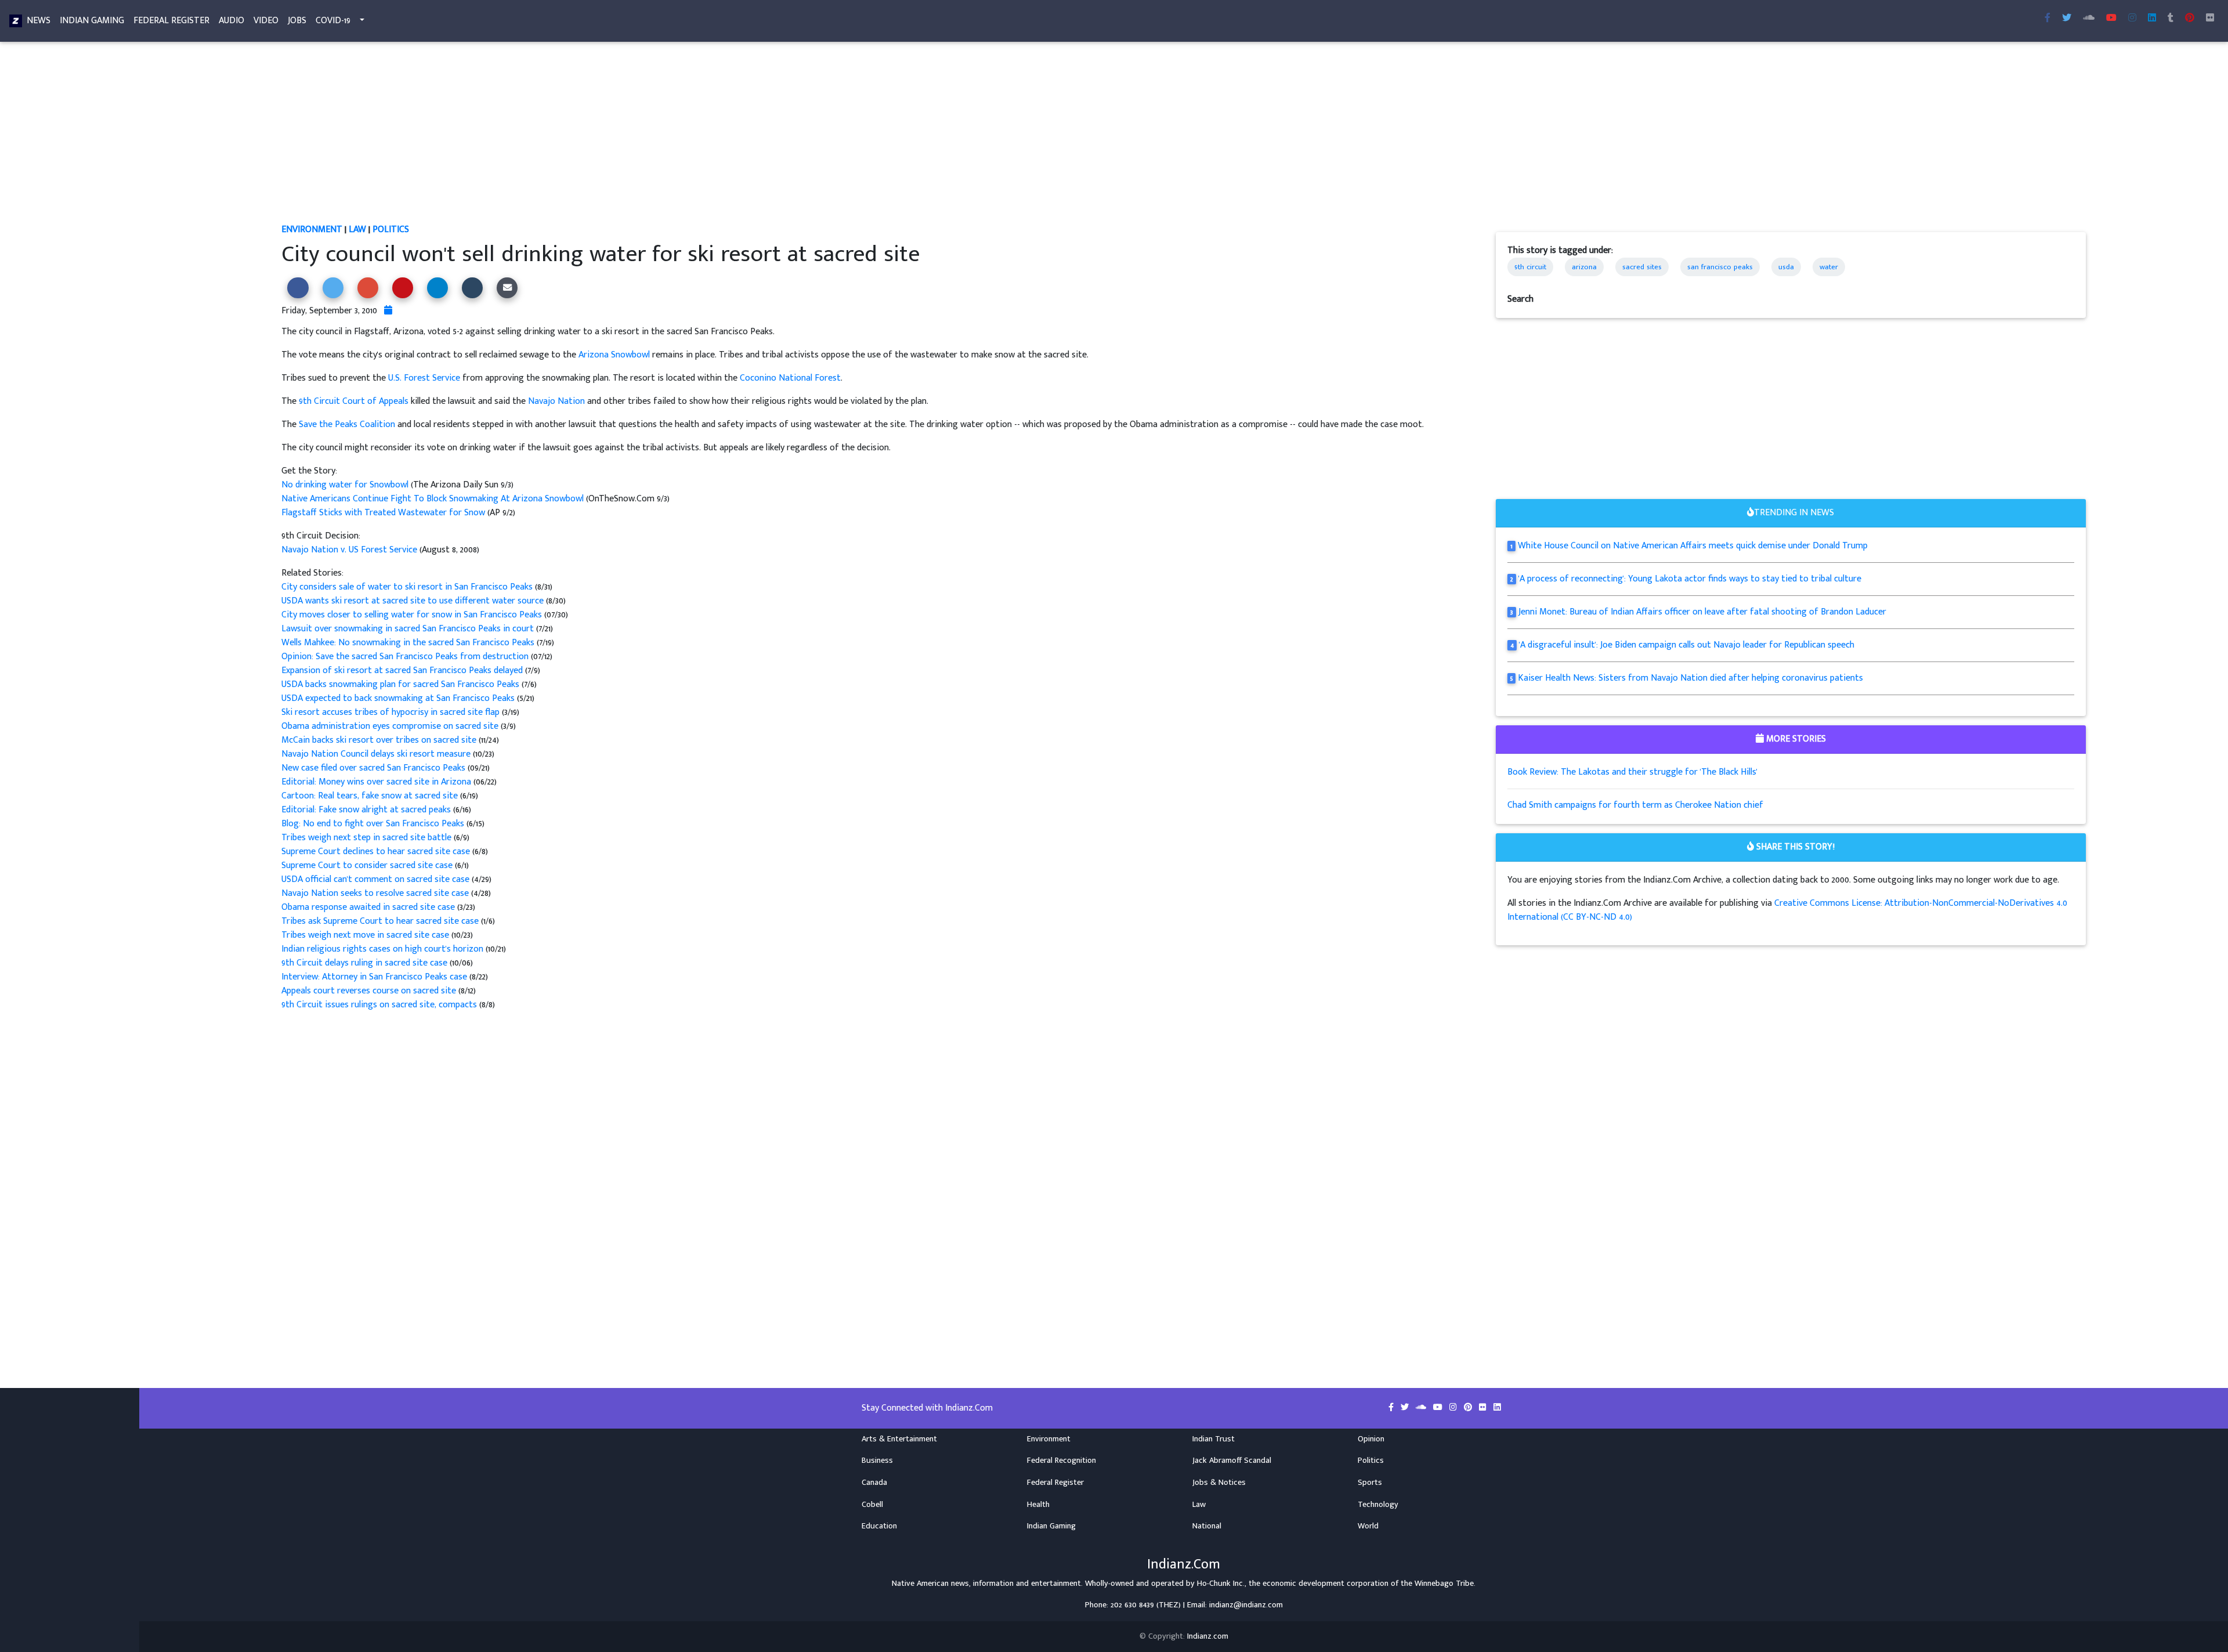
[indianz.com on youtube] (2111, 19)
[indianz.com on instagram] (1454, 1408)
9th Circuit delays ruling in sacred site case (364, 963)
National (1207, 1526)
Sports (1370, 1483)
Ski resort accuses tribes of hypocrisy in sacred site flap (390, 712)
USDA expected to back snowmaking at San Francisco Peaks (399, 698)
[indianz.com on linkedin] (1497, 1408)
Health (1038, 1505)
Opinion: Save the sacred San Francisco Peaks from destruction (405, 657)
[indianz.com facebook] (2048, 19)
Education (879, 1526)
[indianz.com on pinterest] (1469, 1408)
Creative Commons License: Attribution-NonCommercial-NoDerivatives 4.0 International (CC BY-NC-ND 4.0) (1787, 910)
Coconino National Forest (790, 378)
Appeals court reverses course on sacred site (370, 991)
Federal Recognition (1061, 1461)
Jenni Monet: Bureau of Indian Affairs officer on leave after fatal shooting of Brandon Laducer (1702, 612)
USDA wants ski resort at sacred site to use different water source (414, 601)
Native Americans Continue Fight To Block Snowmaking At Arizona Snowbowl (433, 499)
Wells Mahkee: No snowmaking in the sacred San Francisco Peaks (409, 643)
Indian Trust (1214, 1439)
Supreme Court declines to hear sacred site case (377, 852)
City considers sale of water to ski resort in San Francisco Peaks (408, 587)
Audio (232, 21)
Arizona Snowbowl (614, 355)
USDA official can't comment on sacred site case (377, 879)
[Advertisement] (630, 137)
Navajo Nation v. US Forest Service (349, 550)
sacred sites (1642, 267)
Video (266, 21)
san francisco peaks (1720, 267)
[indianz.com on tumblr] (2171, 19)
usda (1786, 267)
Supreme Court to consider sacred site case (368, 865)
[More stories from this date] (388, 311)
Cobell (872, 1505)
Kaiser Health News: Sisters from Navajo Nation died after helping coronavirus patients (1690, 678)
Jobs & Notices (1219, 1483)
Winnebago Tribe (1444, 1584)
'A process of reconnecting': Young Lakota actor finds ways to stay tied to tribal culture (1690, 579)
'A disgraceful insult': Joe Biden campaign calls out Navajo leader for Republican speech (1687, 645)
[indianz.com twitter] (2067, 19)
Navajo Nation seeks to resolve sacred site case (376, 893)
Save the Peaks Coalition (347, 424)
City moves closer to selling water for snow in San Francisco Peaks (413, 615)
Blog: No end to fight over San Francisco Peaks (374, 824)
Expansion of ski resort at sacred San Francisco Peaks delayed (403, 670)
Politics (391, 229)
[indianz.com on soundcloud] (1422, 1408)
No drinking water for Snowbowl (346, 485)
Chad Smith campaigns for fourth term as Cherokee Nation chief (1635, 805)
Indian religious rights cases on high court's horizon (384, 949)
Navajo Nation (556, 401)
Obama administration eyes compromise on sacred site (391, 726)
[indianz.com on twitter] (1406, 1408)
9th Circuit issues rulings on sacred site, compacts (380, 1005)
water (1829, 267)
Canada (874, 1483)
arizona (1584, 267)
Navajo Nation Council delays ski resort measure (376, 754)
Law (357, 229)
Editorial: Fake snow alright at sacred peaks (367, 810)
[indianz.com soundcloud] (2089, 19)
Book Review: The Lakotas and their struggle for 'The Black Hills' (1632, 772)
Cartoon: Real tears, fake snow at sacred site (371, 796)
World (1368, 1526)
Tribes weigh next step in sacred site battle (368, 838)
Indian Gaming (92, 21)
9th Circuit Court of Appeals (354, 401)
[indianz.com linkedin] (2152, 19)
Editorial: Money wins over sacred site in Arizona (376, 782)
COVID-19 (333, 21)
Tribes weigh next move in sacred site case (365, 935)
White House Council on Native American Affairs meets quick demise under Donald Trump (1693, 546)
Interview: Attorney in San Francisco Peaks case (375, 977)
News (39, 21)
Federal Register (171, 21)
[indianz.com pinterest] (2190, 19)
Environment (312, 229)
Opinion (1371, 1439)
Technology (1378, 1505)
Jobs (297, 21)
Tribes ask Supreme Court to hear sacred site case (381, 921)
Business (877, 1461)
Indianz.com (1208, 1636)
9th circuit (1530, 267)
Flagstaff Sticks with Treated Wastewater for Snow (383, 513)
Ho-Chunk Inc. (1221, 1584)
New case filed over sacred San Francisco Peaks (373, 768)
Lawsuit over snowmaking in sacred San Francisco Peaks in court (409, 629)
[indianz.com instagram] (2132, 19)
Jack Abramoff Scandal (1232, 1461)
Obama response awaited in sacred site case (368, 907)
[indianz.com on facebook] (1392, 1408)
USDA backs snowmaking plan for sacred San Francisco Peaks (402, 684)
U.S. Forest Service (424, 378)
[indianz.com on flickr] (2210, 19)
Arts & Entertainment (899, 1439)
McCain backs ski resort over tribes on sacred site (379, 740)
